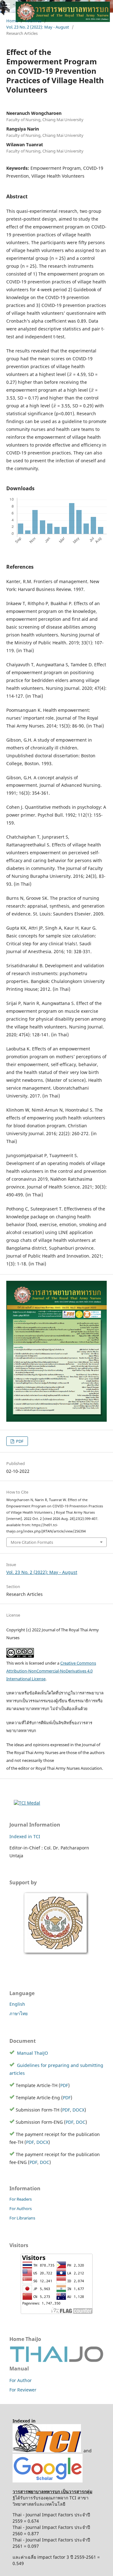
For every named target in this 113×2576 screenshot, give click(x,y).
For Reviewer (23, 2390)
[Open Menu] (6, 6)
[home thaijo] (56, 2361)
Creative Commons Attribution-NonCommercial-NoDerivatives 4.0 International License (51, 1671)
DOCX (78, 2110)
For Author (21, 2380)
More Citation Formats (32, 1542)
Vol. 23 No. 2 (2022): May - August (42, 1572)
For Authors (21, 2208)
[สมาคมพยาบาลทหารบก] (56, 1955)
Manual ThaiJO (32, 2053)
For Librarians (22, 2218)
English (17, 2004)
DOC (81, 2122)
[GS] (48, 2481)
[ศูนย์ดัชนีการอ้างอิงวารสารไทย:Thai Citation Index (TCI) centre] (47, 2451)
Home (12, 21)
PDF (19, 1441)
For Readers (21, 2199)
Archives (34, 21)
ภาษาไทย (19, 2013)
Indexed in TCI (25, 1836)
